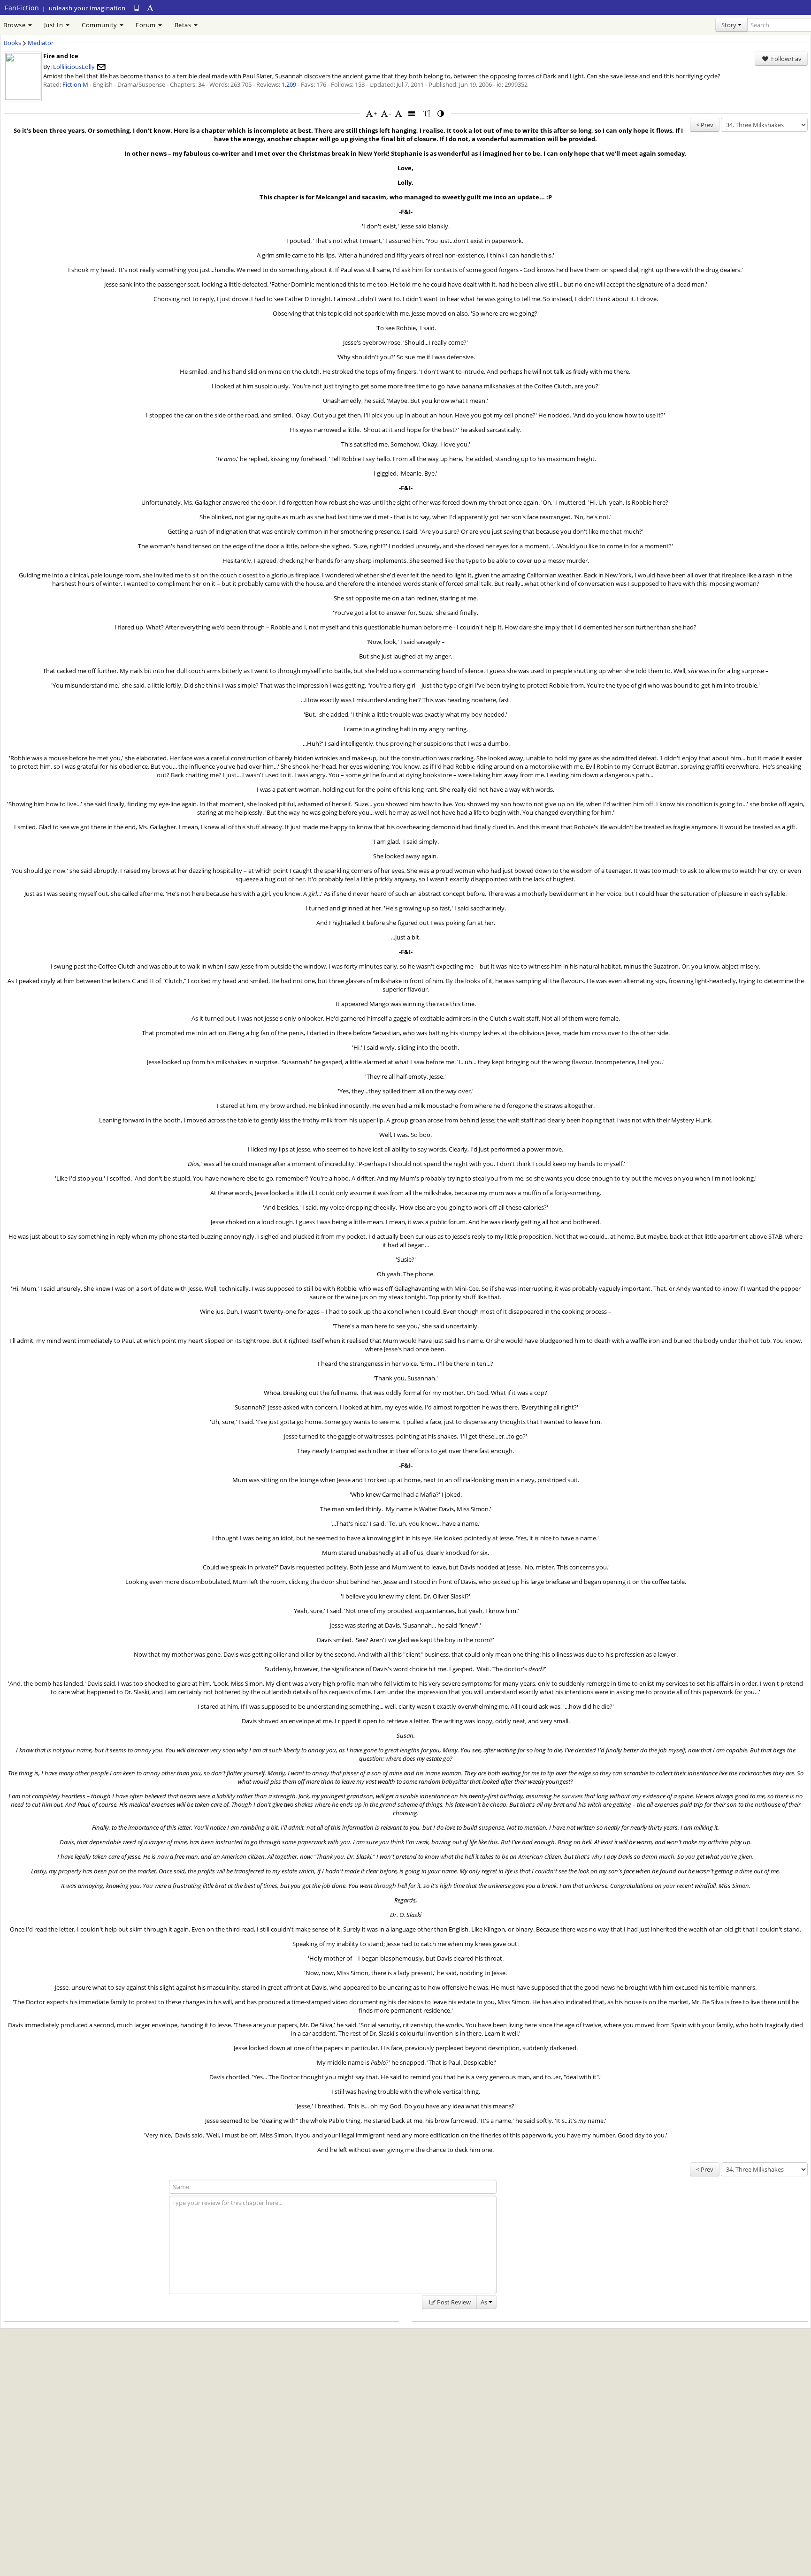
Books (12, 43)
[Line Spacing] (427, 113)
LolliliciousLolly (74, 67)
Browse (15, 25)
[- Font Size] (384, 113)
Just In (54, 25)
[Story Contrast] (441, 113)
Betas (184, 25)
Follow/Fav (786, 59)
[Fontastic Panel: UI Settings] (151, 8)
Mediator (41, 43)
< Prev (705, 125)
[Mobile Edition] (137, 8)
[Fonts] (398, 113)
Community (100, 25)
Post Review (454, 2302)
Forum (146, 25)
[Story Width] (412, 113)
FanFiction (22, 8)
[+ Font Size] (369, 113)
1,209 (289, 84)
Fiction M (75, 84)
